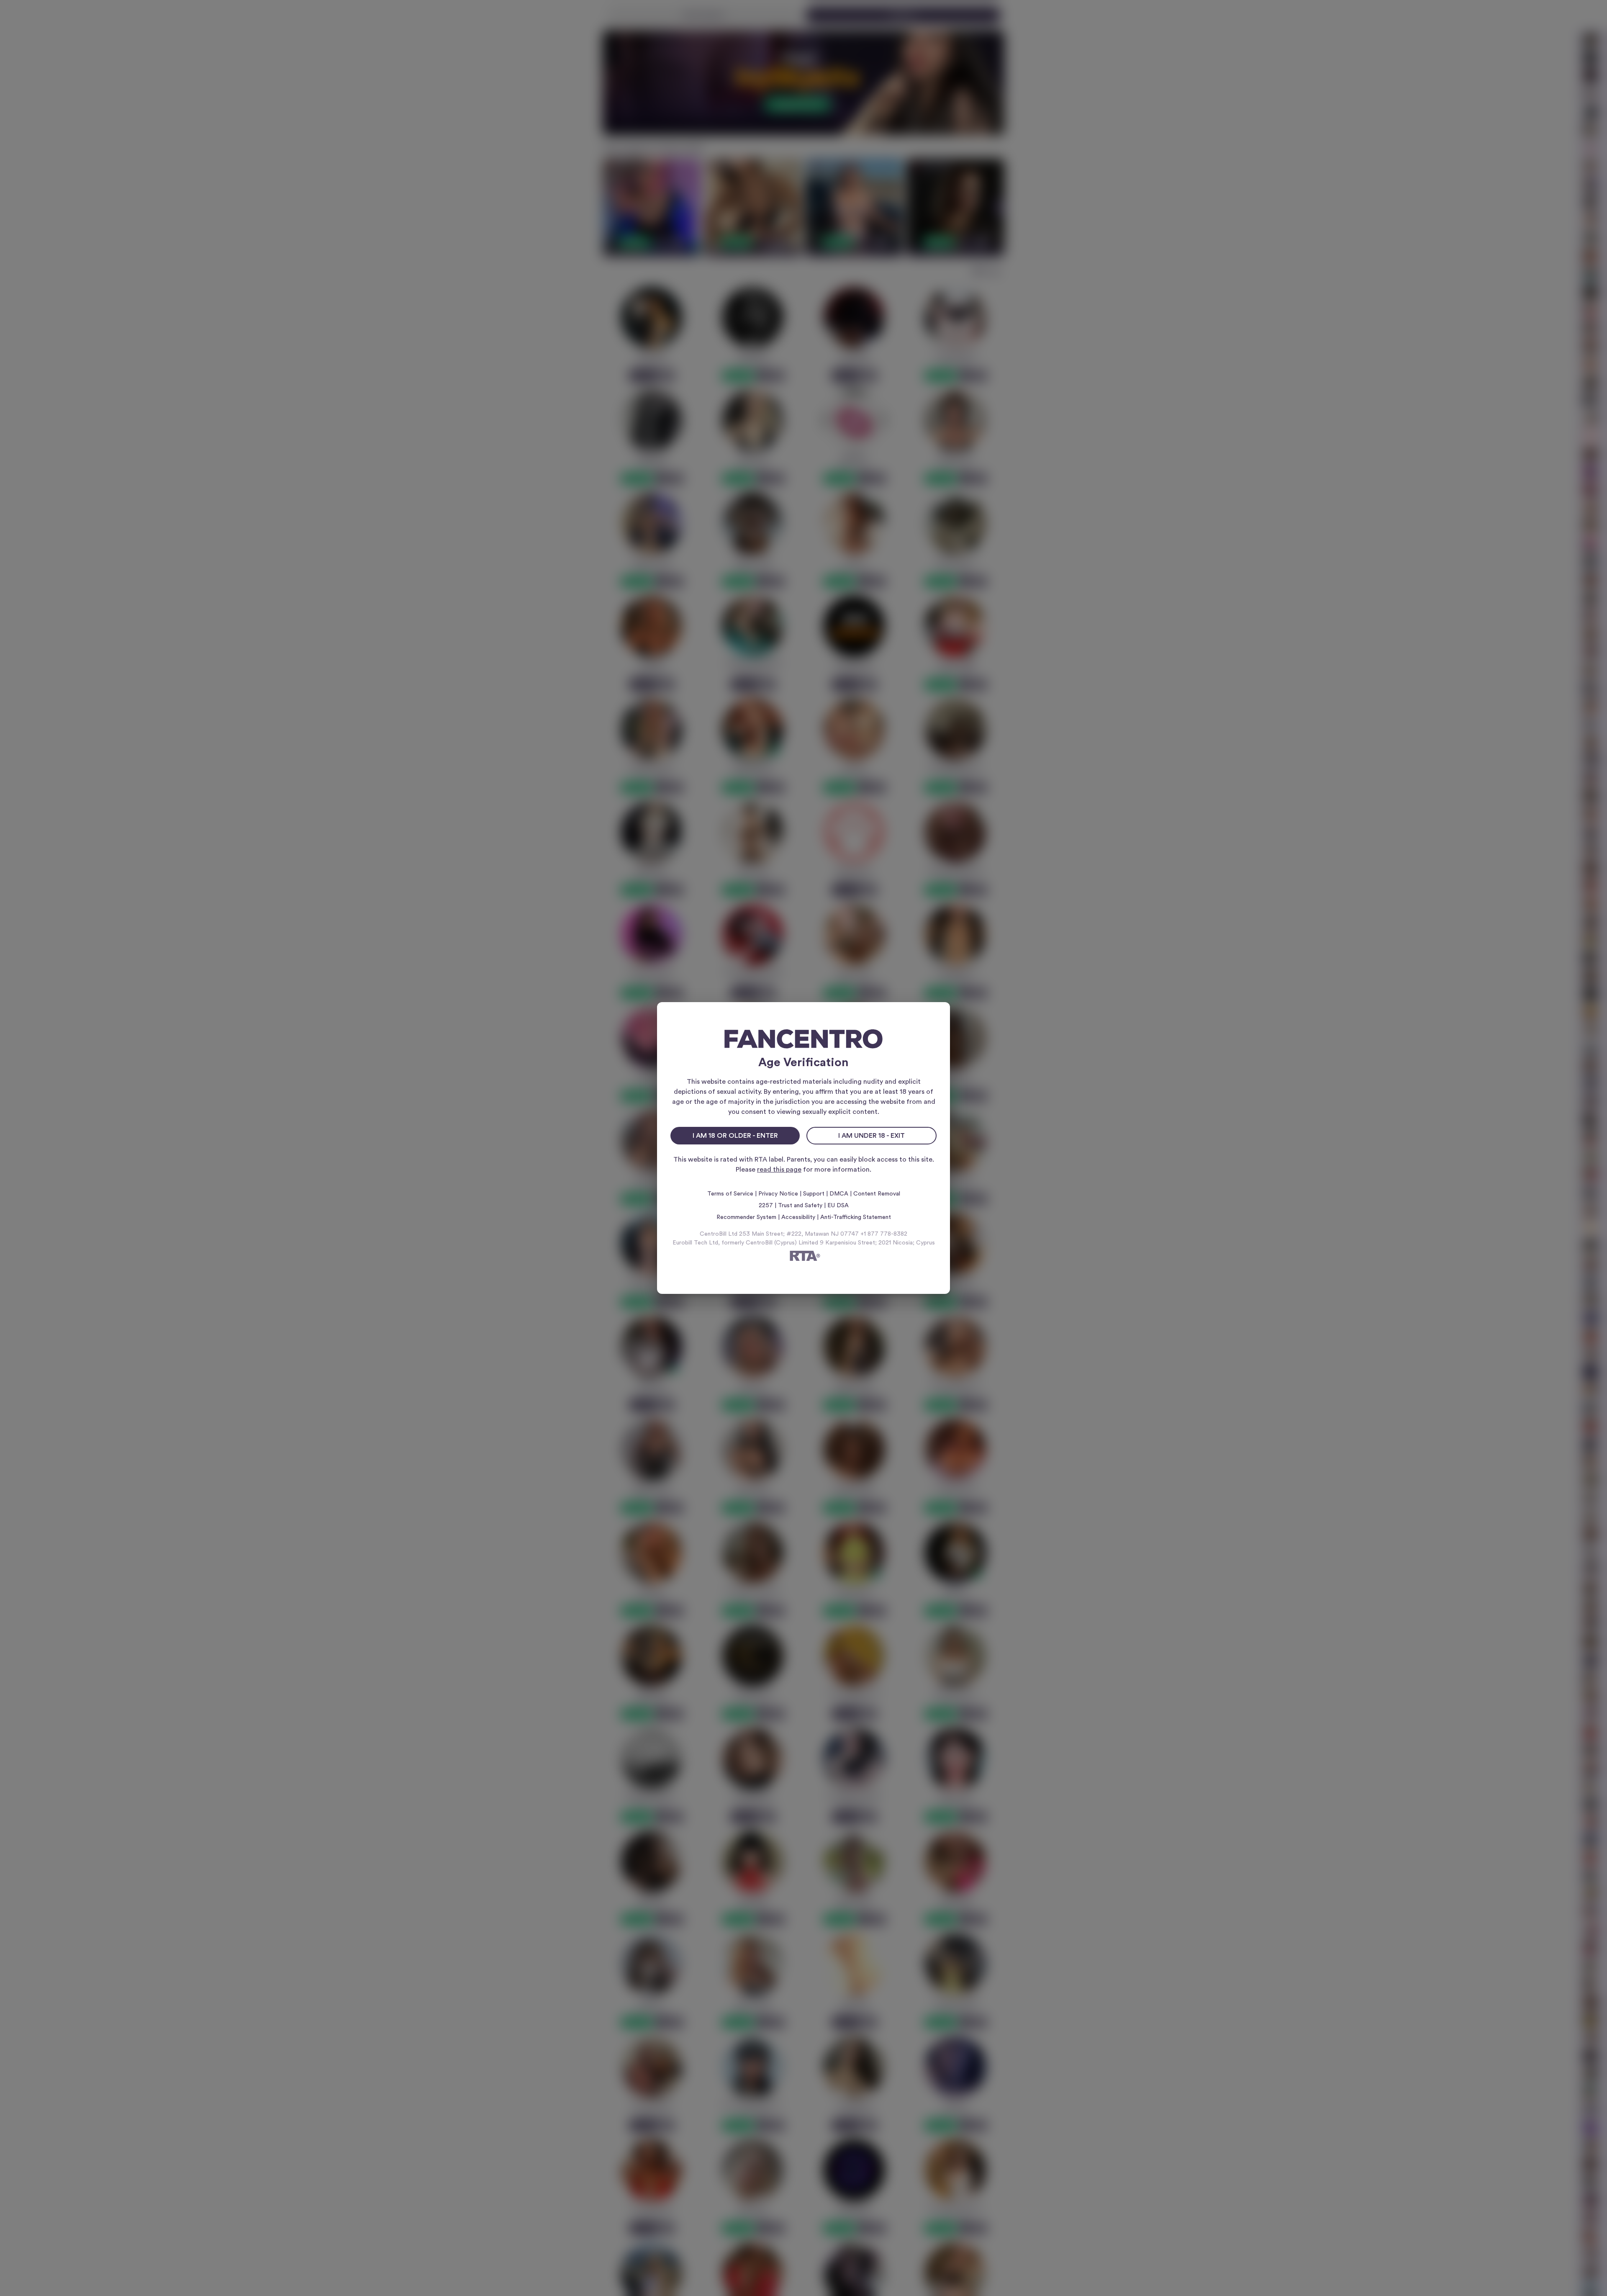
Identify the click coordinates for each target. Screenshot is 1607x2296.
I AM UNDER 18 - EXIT (872, 1136)
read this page (779, 1170)
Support (814, 1194)
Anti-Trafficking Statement (856, 1217)
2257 (766, 1206)
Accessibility (798, 1217)
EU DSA (838, 1206)
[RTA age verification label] (803, 1257)
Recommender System (746, 1217)
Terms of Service (730, 1194)
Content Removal (877, 1194)
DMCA (839, 1194)
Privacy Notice (778, 1194)
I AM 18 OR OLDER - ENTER (735, 1136)
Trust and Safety (800, 1206)
